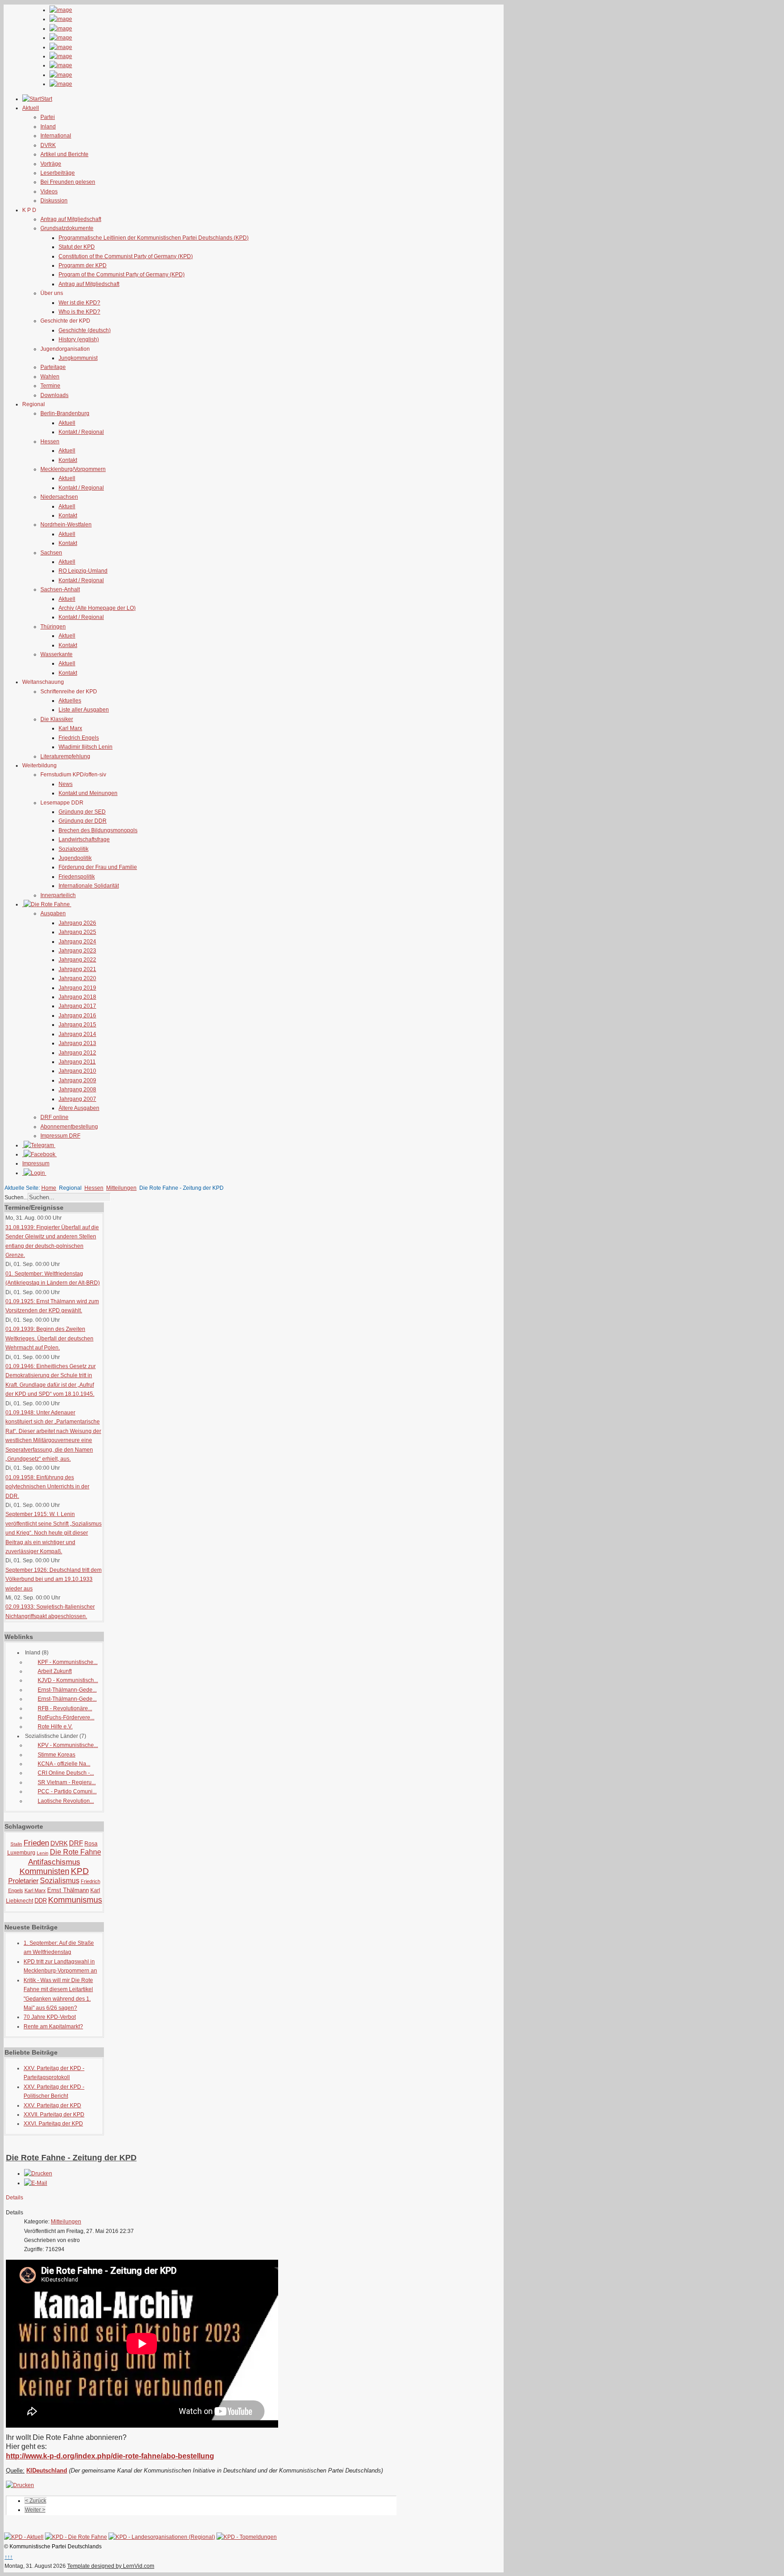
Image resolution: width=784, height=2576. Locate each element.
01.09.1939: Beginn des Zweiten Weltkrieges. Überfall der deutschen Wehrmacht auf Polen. (49, 1338)
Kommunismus (75, 1900)
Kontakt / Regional (81, 432)
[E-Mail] (36, 2183)
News (66, 784)
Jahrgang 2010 (77, 1071)
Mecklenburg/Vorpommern (73, 469)
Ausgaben (53, 913)
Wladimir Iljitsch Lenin (86, 747)
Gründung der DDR (83, 821)
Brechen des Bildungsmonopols (98, 830)
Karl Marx (70, 728)
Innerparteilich (58, 895)
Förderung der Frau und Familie (98, 867)
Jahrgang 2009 (77, 1080)
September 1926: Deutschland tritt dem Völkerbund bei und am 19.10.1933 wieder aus (54, 1579)
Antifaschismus (54, 1862)
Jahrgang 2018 (77, 997)
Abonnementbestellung (69, 1127)
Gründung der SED (82, 812)
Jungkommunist (78, 358)
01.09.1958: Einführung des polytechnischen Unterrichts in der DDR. (47, 1487)
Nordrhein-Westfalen (66, 525)
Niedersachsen (59, 497)
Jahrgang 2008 (77, 1089)
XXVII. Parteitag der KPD (54, 2115)
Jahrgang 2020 (77, 978)
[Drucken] (38, 2174)
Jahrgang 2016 (77, 1016)
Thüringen (53, 627)
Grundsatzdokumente (67, 228)
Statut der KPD (77, 247)
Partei (48, 117)
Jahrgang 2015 (77, 1025)
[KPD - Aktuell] (24, 2537)
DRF (76, 1843)
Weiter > (35, 2510)
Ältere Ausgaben (79, 1108)
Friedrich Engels (79, 738)
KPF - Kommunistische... (68, 1662)
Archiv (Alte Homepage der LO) (97, 608)
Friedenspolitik (77, 877)
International (56, 136)
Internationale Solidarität (89, 886)
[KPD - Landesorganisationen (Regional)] (162, 2537)
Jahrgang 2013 (77, 1043)
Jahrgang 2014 (77, 1034)
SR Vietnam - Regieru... (67, 1782)
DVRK (48, 145)
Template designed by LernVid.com (111, 2566)
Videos (49, 191)
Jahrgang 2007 (77, 1099)
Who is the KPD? (79, 312)
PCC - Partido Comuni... (67, 1791)
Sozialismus (60, 1881)
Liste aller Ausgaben (84, 710)
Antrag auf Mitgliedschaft (71, 219)
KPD (80, 1871)
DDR (41, 1901)
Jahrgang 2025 (77, 932)
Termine (50, 386)
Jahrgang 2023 (77, 951)
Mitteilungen (121, 1188)
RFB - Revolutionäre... (65, 1708)
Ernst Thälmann (68, 1890)
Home (49, 1188)
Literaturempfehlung (65, 756)
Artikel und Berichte (64, 154)
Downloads (54, 395)
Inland (48, 127)
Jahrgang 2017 (77, 1006)
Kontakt (68, 460)
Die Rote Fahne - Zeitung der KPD (71, 2158)
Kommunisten (44, 1871)
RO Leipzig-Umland (83, 571)
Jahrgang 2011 (77, 1062)
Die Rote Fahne (76, 1852)
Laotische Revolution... (66, 1801)
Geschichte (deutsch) (85, 330)
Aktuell (67, 423)
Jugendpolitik (75, 858)
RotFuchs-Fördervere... (66, 1717)
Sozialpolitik (73, 849)
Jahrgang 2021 (77, 969)
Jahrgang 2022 (77, 960)
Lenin (43, 1853)
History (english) (79, 339)
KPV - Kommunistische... (68, 1745)
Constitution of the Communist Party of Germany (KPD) (126, 256)
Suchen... (16, 1197)
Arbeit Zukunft (55, 1671)
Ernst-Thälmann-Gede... (67, 1690)
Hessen (50, 442)
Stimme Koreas (56, 1755)
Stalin (16, 1844)
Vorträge (51, 164)
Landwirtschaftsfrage (84, 839)
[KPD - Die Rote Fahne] (76, 2537)
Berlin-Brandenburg (65, 413)
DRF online (54, 1117)
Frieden (36, 1843)
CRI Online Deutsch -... (66, 1773)
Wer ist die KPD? (79, 303)
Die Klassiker (57, 719)
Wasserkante (56, 654)
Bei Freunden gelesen (68, 182)
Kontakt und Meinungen (88, 793)
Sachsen (51, 553)
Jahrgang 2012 (77, 1053)
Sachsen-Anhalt (60, 589)
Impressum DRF (60, 1136)
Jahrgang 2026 (77, 923)
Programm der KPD (83, 265)
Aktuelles (70, 701)
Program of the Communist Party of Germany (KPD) (122, 275)
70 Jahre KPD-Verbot (50, 2017)
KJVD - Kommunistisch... (68, 1680)
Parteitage (53, 367)
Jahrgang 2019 (77, 988)
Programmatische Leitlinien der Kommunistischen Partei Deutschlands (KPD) (154, 238)
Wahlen (50, 377)
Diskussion (54, 201)
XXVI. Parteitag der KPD (53, 2124)
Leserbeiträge (58, 173)
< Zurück (36, 2501)
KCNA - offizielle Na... (64, 1764)
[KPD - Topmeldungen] (247, 2537)
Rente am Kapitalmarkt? (53, 2026)
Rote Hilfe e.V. (55, 1727)
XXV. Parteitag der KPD (52, 2105)
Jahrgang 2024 (77, 942)
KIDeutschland (47, 2471)
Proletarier (23, 1881)
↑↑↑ (9, 2557)
